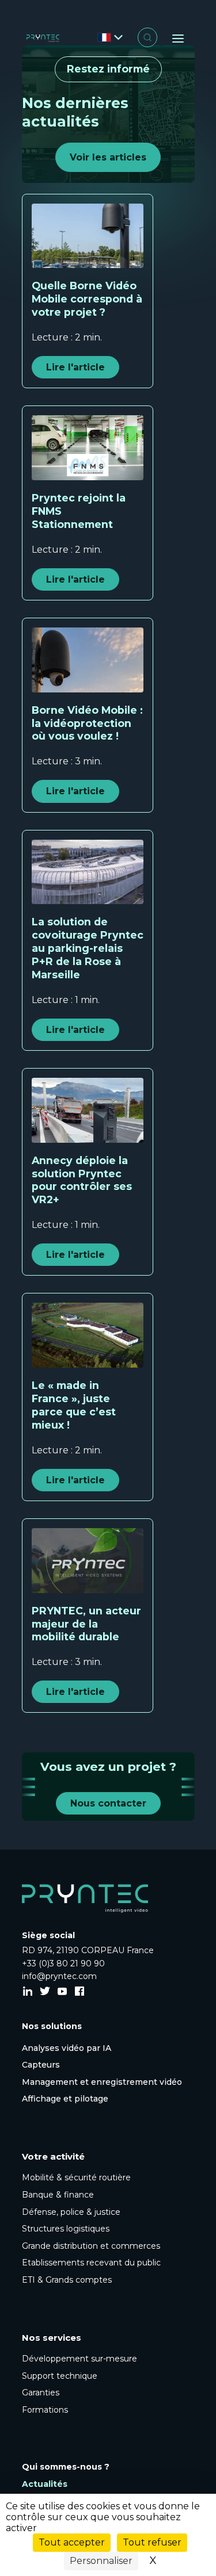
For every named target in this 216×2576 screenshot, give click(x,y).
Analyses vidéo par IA (67, 2048)
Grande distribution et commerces (91, 2246)
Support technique (60, 2376)
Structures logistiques (66, 2229)
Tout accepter (72, 2542)
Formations (45, 2410)
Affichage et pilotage (65, 2099)
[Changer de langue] (110, 38)
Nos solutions (52, 2026)
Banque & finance (58, 2195)
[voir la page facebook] (79, 1992)
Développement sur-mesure (79, 2359)
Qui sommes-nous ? (66, 2467)
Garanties (41, 2393)
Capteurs (41, 2065)
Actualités (45, 2484)
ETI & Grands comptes (67, 2280)
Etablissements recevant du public (91, 2263)
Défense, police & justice (71, 2212)
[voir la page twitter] (45, 1992)
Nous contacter (108, 1803)
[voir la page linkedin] (28, 1992)
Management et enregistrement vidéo (102, 2082)
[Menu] (178, 39)
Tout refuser (152, 2542)
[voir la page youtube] (62, 1992)
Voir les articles (108, 157)
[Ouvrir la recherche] (147, 37)
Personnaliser (101, 2561)
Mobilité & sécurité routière (76, 2177)
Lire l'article (75, 367)
